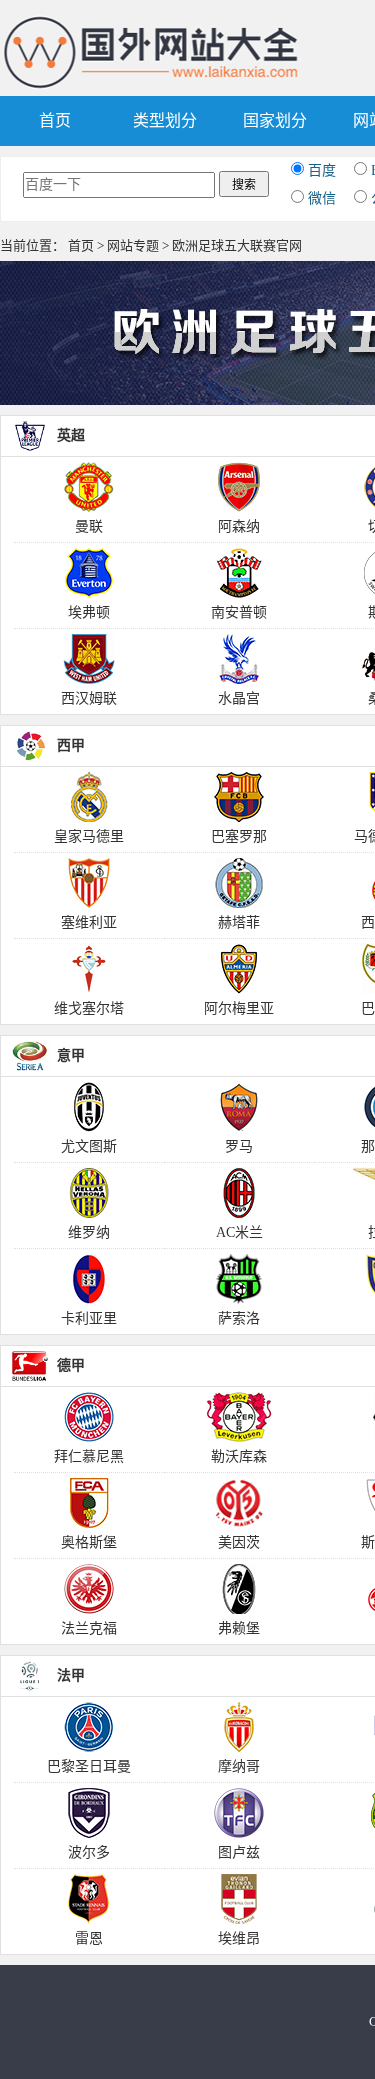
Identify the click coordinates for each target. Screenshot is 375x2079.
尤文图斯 (89, 1146)
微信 (322, 198)
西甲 (71, 745)
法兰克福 (89, 1628)
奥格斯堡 (89, 1542)
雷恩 (89, 1938)
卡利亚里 (89, 1318)
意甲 (71, 1055)
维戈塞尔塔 (89, 1008)
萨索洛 (239, 1318)
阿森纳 (239, 526)
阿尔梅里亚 (239, 1008)
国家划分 (275, 120)
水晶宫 (239, 698)
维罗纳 (89, 1232)
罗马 (239, 1146)
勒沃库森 (239, 1456)
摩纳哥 (239, 1766)
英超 (71, 435)
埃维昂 (239, 1938)
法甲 (71, 1675)
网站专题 (133, 245)
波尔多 (89, 1852)
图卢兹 (239, 1852)
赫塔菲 (239, 922)
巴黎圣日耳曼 (89, 1766)
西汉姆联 (89, 698)
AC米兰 (239, 1232)
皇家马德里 (89, 836)
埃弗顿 (89, 612)
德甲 (71, 1365)
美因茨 (239, 1542)
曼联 (89, 526)
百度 (322, 170)
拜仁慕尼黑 (89, 1456)
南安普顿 (239, 612)
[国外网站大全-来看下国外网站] (152, 23)
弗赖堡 (239, 1628)
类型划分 (165, 120)
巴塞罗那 (239, 836)
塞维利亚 (89, 922)
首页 (55, 120)
